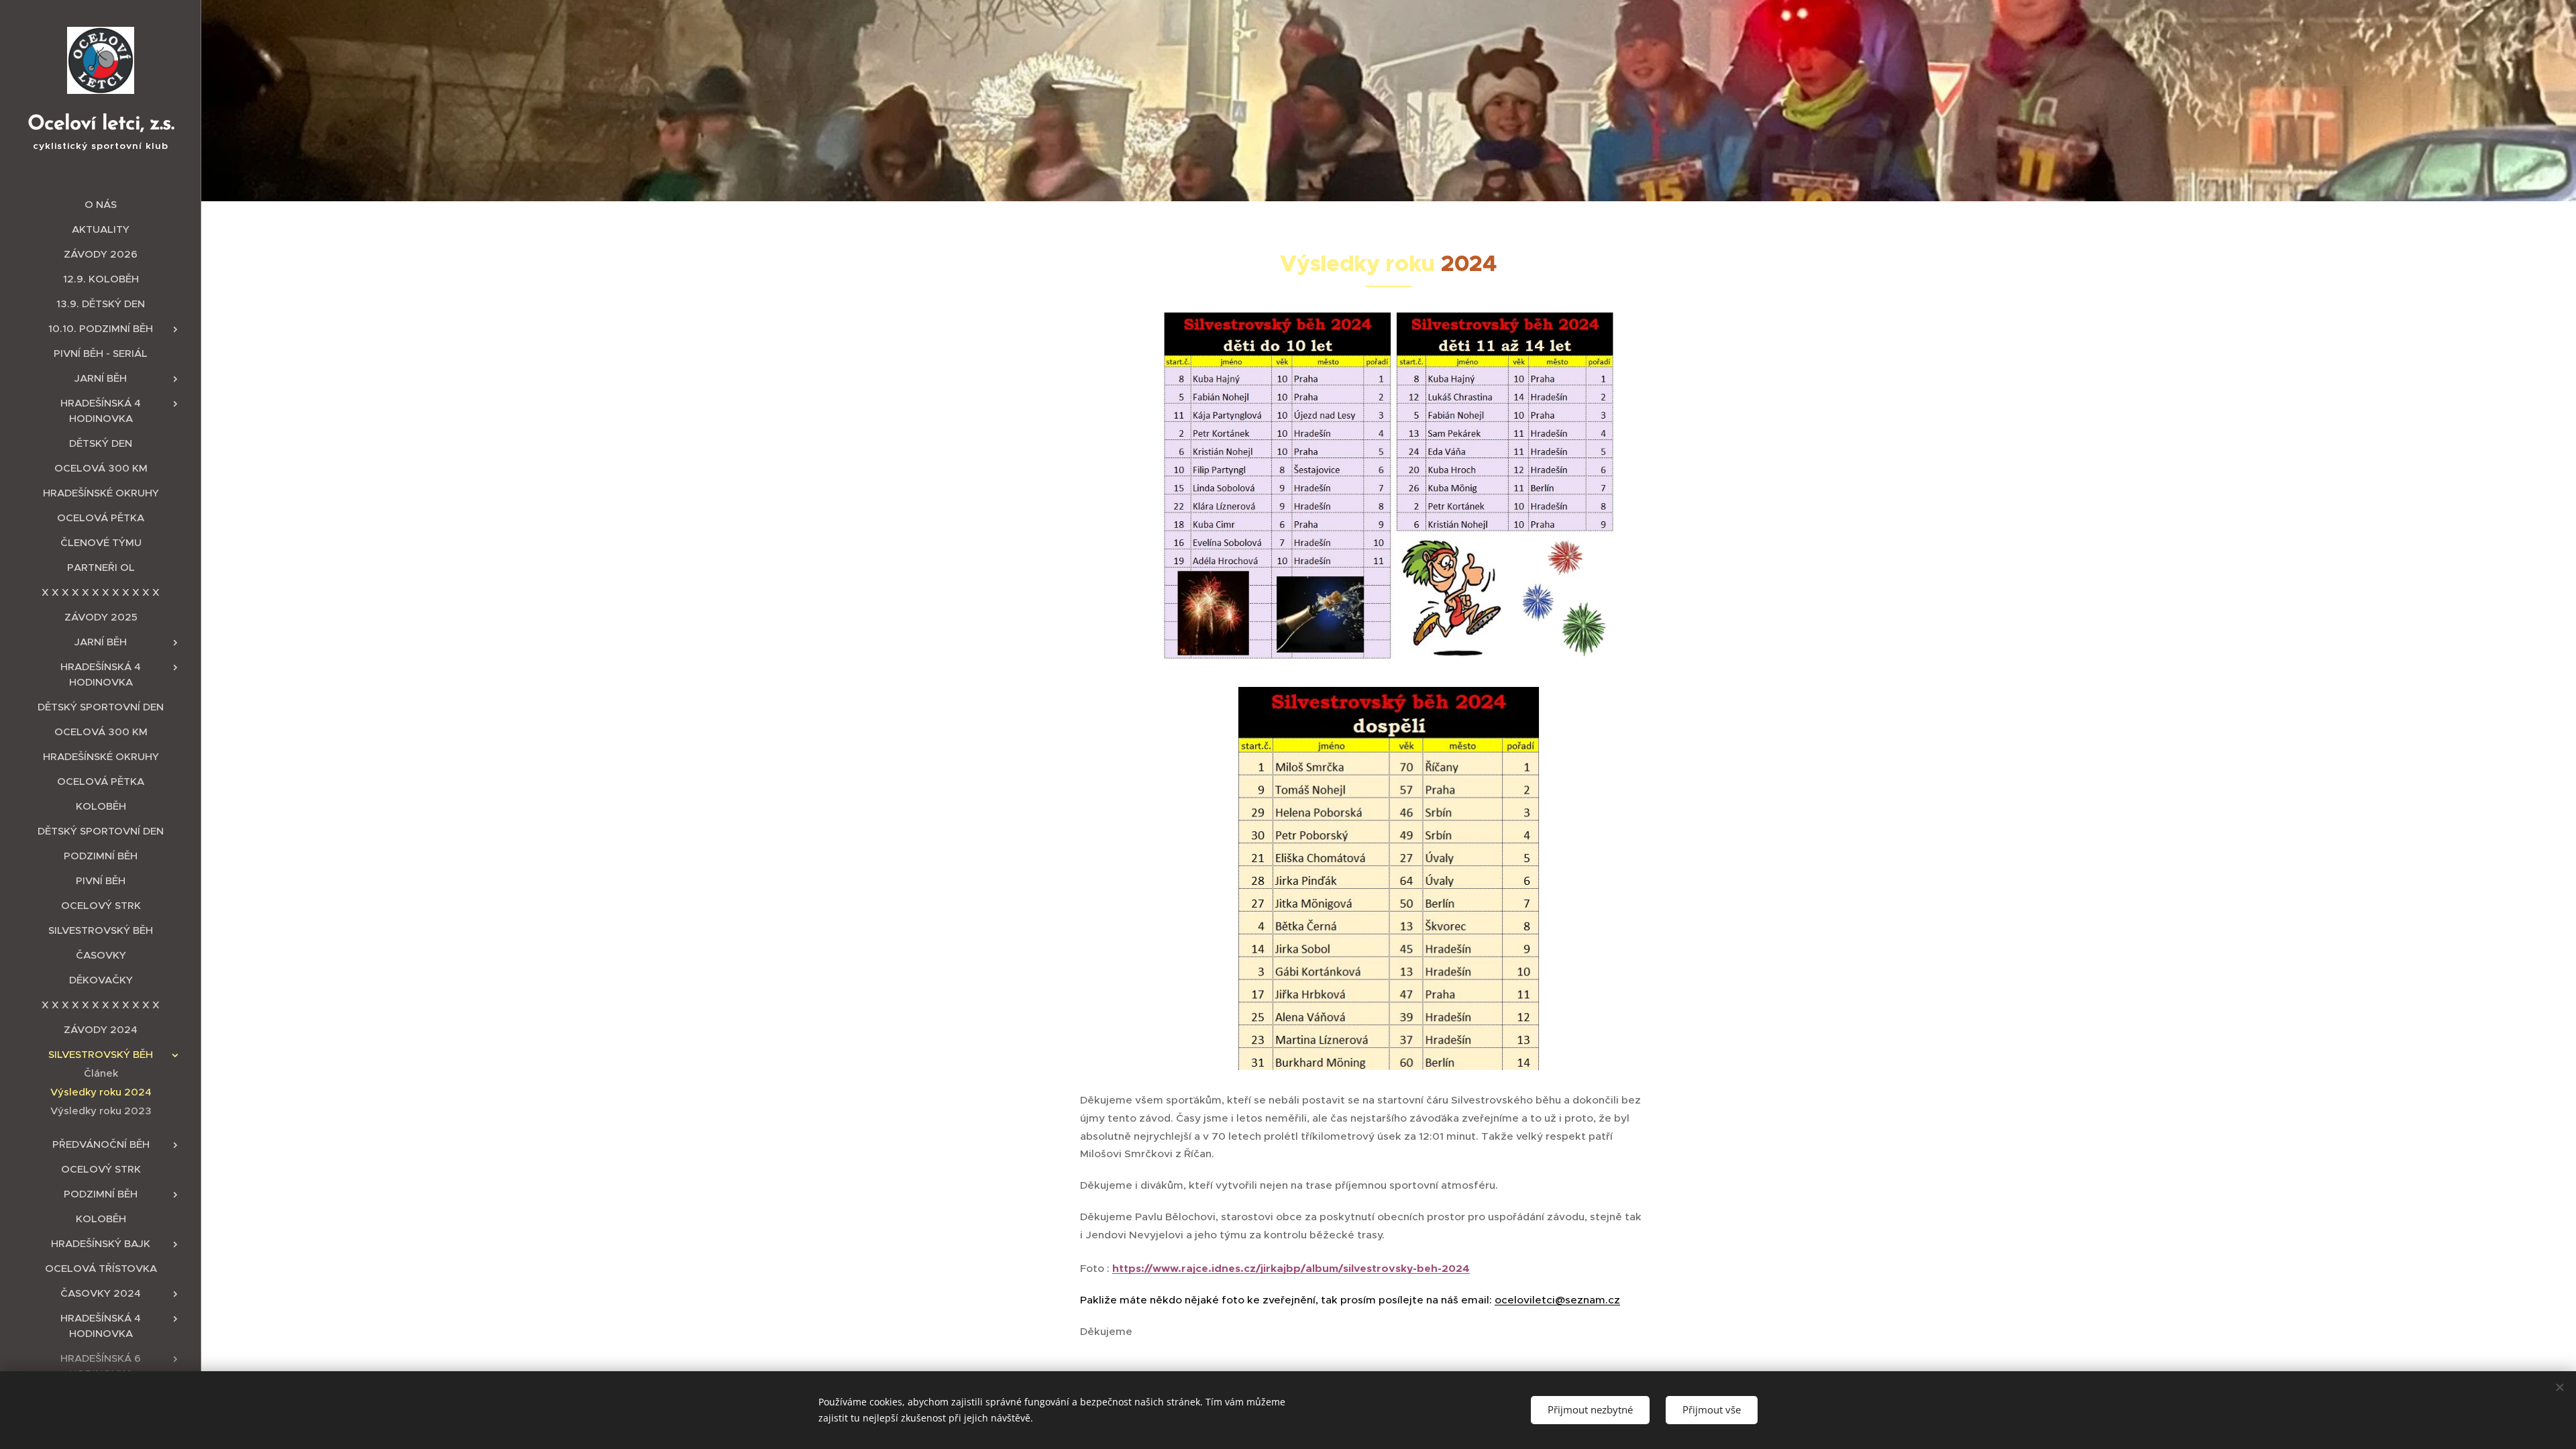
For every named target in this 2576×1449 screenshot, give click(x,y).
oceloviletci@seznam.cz (1557, 1300)
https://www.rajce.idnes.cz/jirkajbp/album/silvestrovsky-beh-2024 (1291, 1269)
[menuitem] (101, 204)
